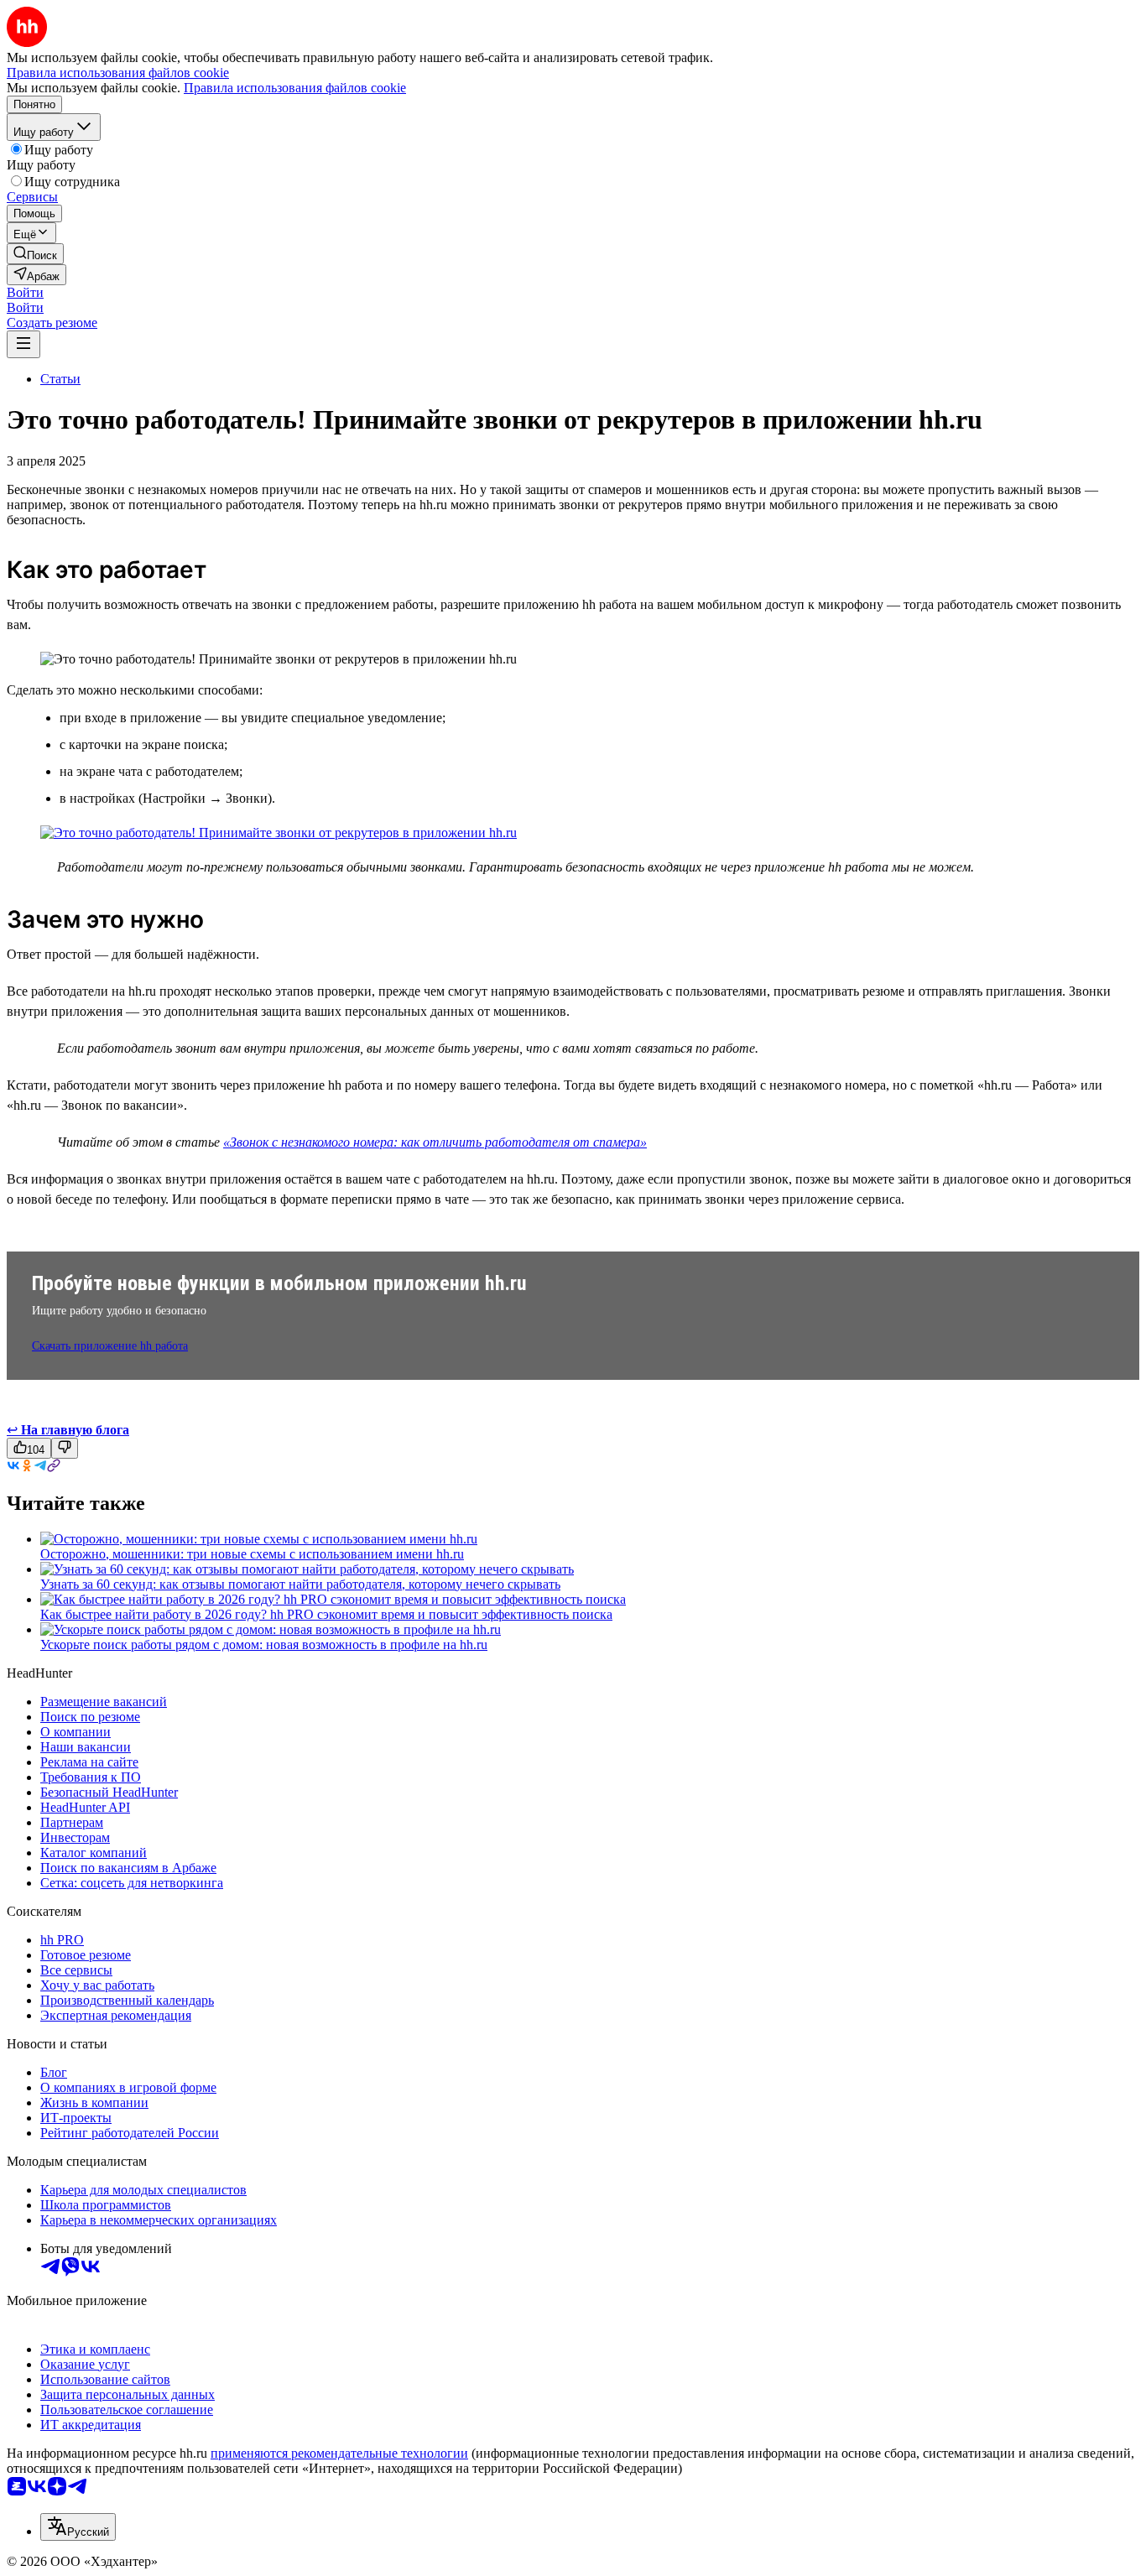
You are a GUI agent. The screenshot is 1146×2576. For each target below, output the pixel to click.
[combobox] (78, 2527)
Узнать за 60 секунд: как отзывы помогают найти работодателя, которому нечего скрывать (300, 1584)
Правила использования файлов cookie (295, 88)
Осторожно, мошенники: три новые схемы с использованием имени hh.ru (252, 1554)
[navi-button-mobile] (23, 344)
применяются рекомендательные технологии (339, 2453)
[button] (25, 292)
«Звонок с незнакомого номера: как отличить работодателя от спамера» (435, 1142)
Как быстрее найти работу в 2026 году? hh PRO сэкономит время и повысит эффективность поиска (326, 1614)
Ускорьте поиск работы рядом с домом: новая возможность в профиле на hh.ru (264, 1644)
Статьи (60, 379)
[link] (35, 254)
